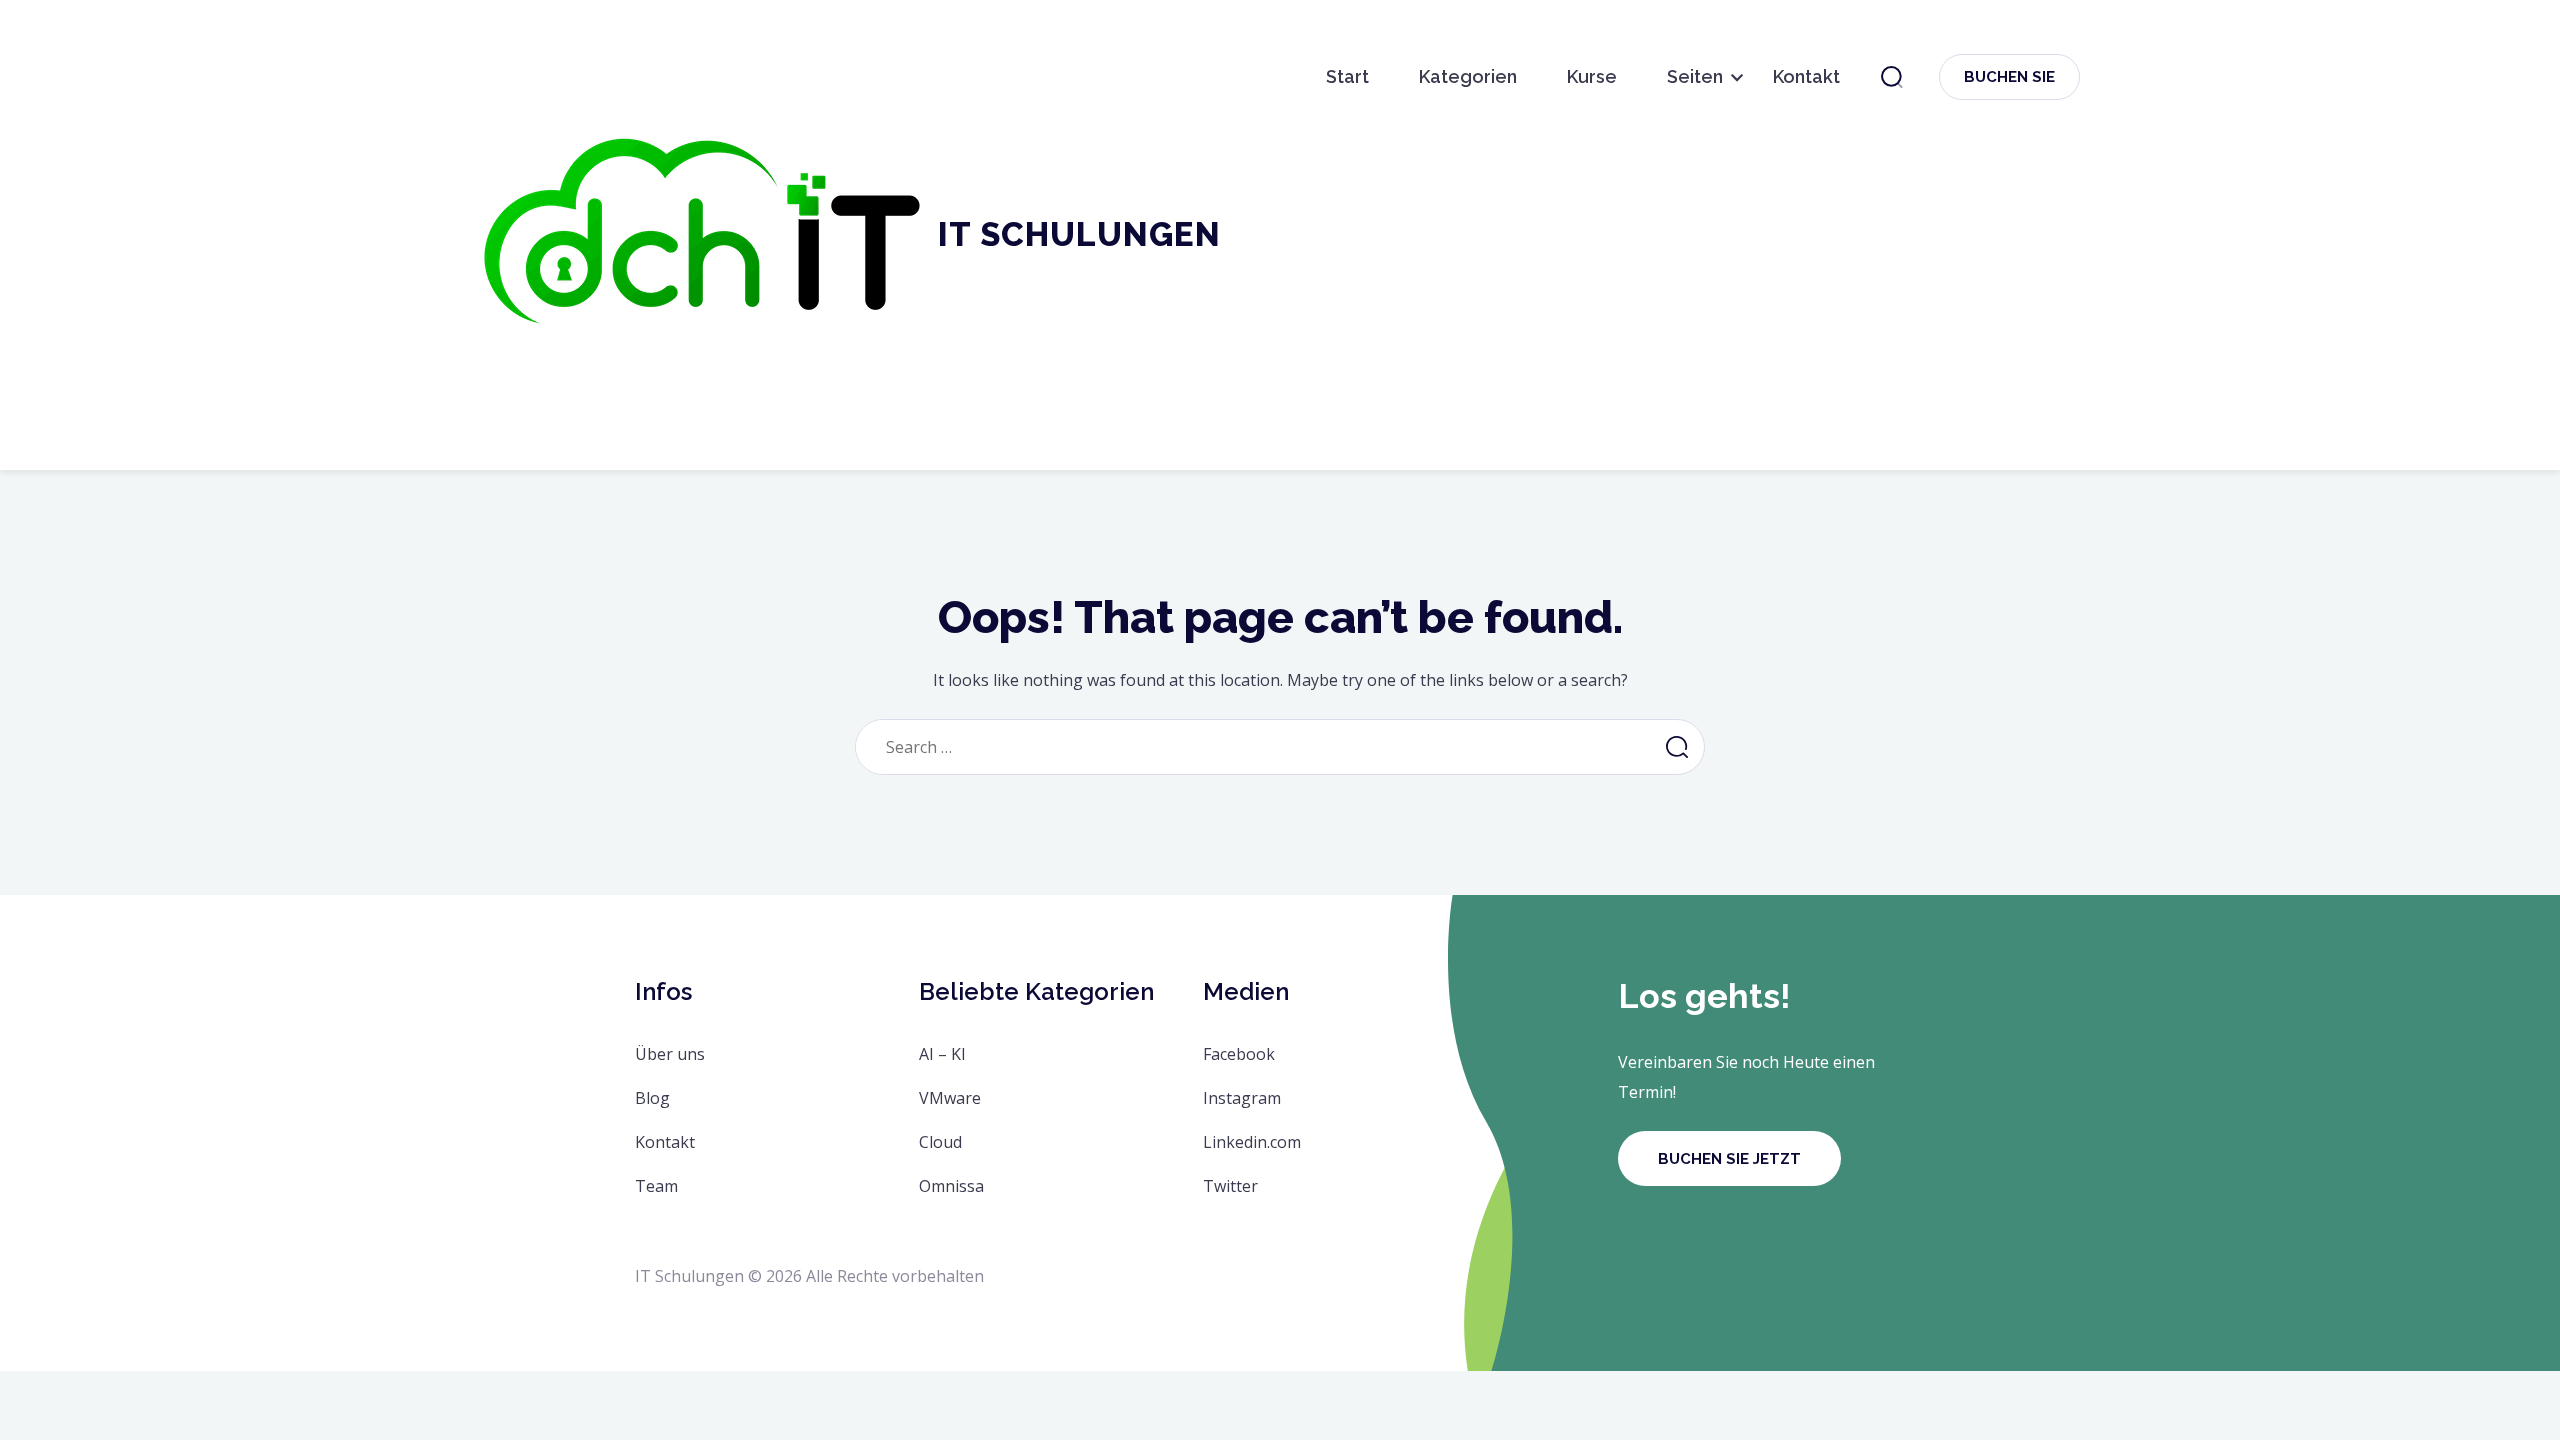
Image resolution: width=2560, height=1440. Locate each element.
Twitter (1230, 1186)
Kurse (1592, 76)
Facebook (1239, 1054)
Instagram (1242, 1098)
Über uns (670, 1054)
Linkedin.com (1252, 1142)
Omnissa (951, 1186)
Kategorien (1468, 76)
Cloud (940, 1142)
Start (1347, 76)
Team (656, 1186)
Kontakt (1806, 76)
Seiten (1695, 76)
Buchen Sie (2009, 77)
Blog (652, 1098)
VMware (950, 1098)
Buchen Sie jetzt (1729, 1159)
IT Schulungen (1079, 234)
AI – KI (942, 1054)
